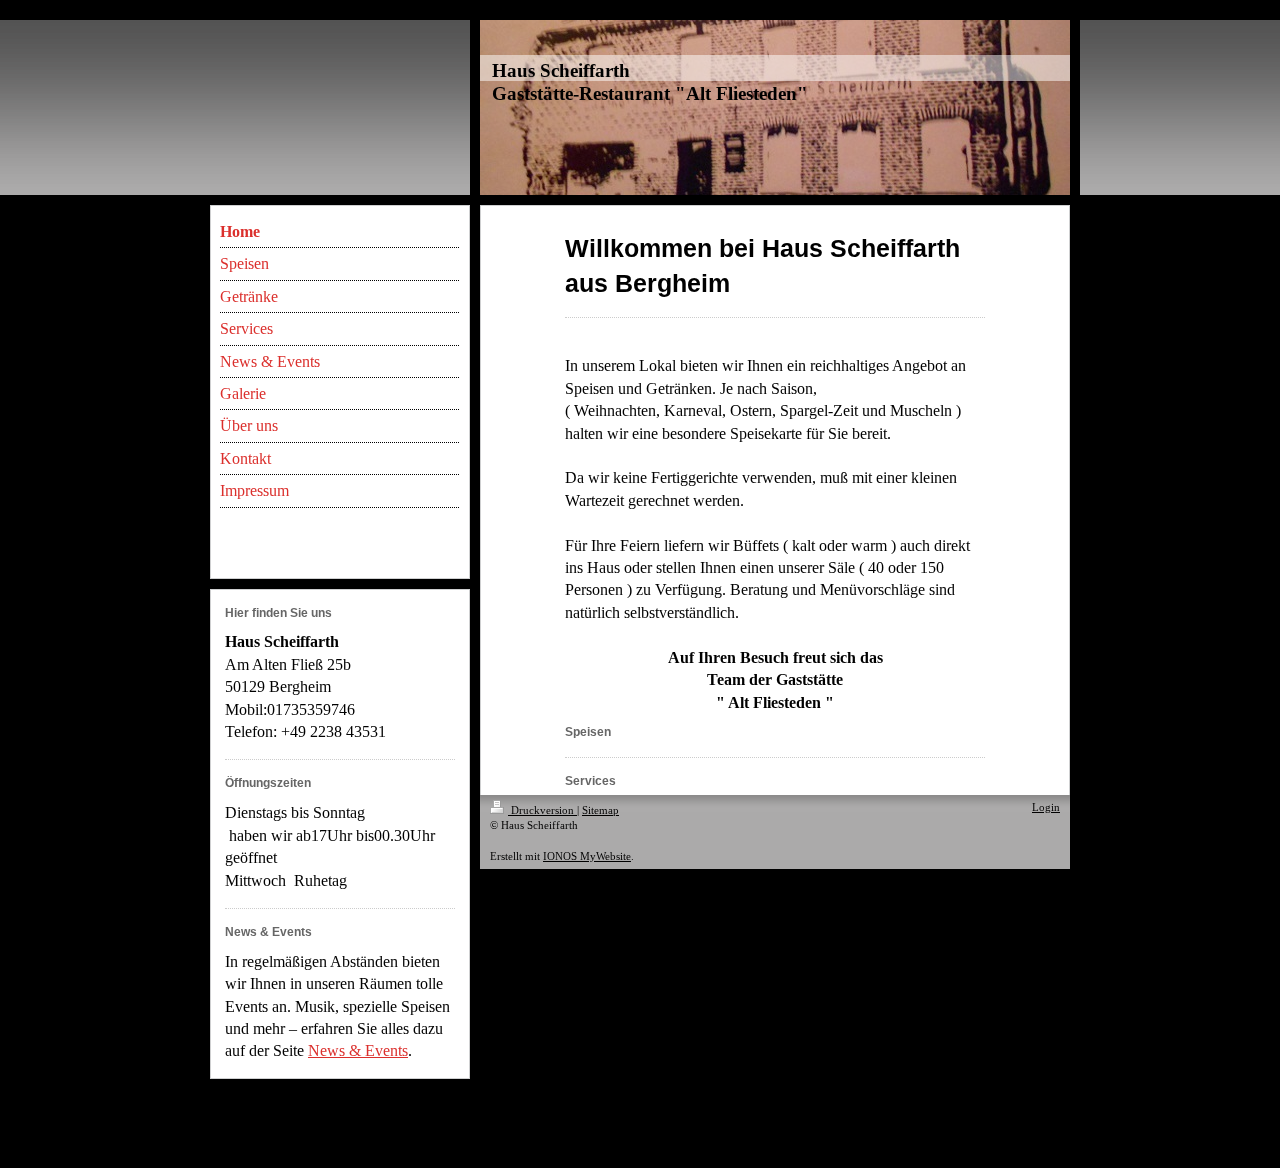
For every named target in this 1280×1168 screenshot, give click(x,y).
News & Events (358, 1050)
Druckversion (542, 810)
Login (1046, 807)
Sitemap (600, 810)
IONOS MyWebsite (587, 856)
